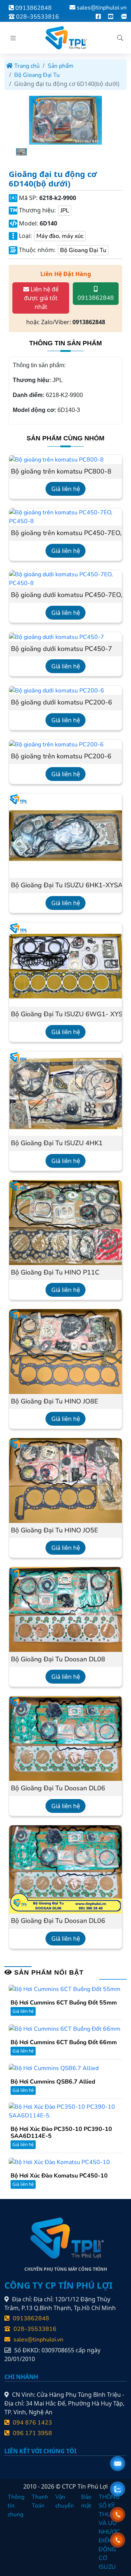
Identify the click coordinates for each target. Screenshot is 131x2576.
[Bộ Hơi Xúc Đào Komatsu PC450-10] (59, 2161)
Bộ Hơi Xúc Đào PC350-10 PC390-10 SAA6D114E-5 (61, 2133)
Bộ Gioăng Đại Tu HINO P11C (55, 1273)
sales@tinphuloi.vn (102, 8)
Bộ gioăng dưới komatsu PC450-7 (61, 649)
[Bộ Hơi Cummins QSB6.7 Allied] (54, 2068)
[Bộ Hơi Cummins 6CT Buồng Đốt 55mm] (65, 1989)
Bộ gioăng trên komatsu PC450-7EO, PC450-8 (65, 533)
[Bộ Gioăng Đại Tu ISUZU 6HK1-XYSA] (65, 835)
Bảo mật (86, 2501)
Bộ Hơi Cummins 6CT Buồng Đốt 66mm (64, 2043)
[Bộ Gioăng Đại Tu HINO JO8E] (65, 1351)
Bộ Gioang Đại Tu (37, 75)
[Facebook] (98, 17)
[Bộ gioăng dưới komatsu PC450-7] (57, 637)
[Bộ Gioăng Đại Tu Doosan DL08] (65, 1609)
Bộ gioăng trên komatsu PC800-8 (61, 472)
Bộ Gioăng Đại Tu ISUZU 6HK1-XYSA (65, 885)
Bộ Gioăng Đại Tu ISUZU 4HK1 (57, 1143)
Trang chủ (26, 66)
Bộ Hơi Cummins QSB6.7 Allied (53, 2082)
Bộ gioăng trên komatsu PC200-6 (61, 757)
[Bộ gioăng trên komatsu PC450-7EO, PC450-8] (65, 517)
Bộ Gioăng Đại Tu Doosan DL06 (58, 1788)
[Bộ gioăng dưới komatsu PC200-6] (57, 690)
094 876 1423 (32, 2423)
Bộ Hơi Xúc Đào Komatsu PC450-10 (59, 2176)
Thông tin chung (16, 2506)
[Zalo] (124, 17)
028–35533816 (37, 17)
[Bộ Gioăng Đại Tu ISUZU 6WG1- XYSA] (65, 964)
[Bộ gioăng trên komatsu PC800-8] (56, 459)
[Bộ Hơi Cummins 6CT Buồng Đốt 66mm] (65, 2028)
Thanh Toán (40, 2501)
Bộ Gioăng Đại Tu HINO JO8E (55, 1402)
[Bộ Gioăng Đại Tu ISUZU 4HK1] (65, 1093)
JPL (65, 211)
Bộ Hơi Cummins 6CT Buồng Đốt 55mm (64, 2003)
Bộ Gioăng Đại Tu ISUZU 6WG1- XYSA (65, 1014)
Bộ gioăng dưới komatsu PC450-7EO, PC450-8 (65, 595)
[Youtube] (111, 17)
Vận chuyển (65, 2501)
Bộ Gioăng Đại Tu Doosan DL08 (58, 1660)
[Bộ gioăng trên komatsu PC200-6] (56, 744)
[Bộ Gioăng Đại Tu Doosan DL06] (65, 1738)
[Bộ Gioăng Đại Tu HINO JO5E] (65, 1480)
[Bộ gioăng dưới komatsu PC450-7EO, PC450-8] (65, 578)
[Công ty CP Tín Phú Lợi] (65, 38)
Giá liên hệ (66, 489)
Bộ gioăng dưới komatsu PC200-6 (61, 703)
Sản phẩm (61, 66)
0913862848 (33, 8)
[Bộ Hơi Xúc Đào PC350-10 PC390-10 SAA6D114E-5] (65, 2111)
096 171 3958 (32, 2433)
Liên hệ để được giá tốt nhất (41, 298)
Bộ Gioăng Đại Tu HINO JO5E (55, 1531)
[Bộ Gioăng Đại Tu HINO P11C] (65, 1222)
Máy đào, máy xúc (60, 236)
